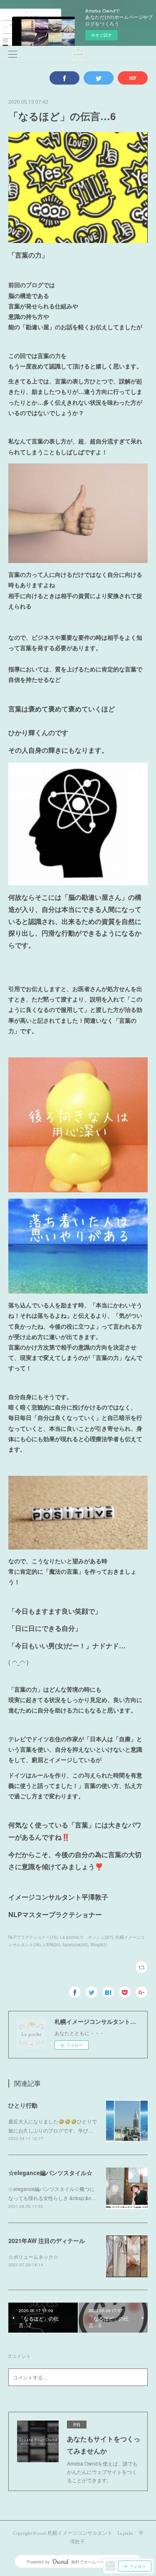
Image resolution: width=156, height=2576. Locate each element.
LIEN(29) (52, 1945)
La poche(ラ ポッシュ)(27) (87, 1937)
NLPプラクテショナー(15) (33, 1937)
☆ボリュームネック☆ (33, 2257)
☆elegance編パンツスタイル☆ (50, 2173)
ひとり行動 (23, 2105)
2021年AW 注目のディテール (47, 2241)
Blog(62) (99, 1945)
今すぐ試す (102, 35)
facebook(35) (76, 1945)
